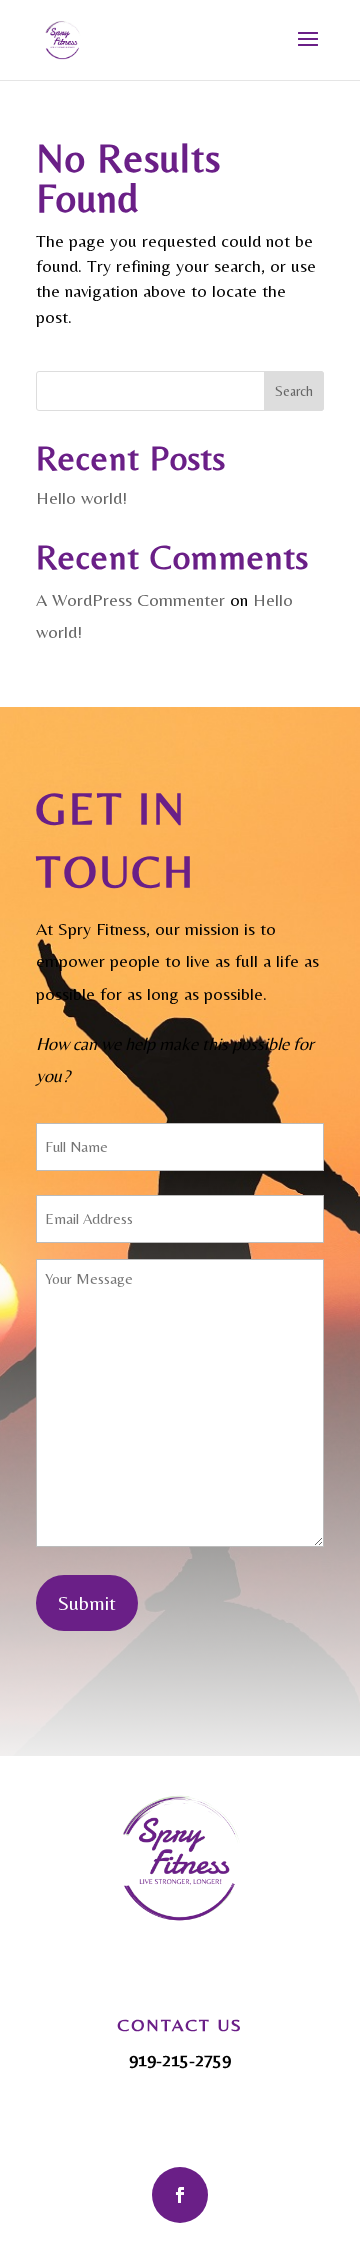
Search (294, 391)
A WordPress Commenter (130, 599)
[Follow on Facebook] (180, 2195)
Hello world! (81, 497)
